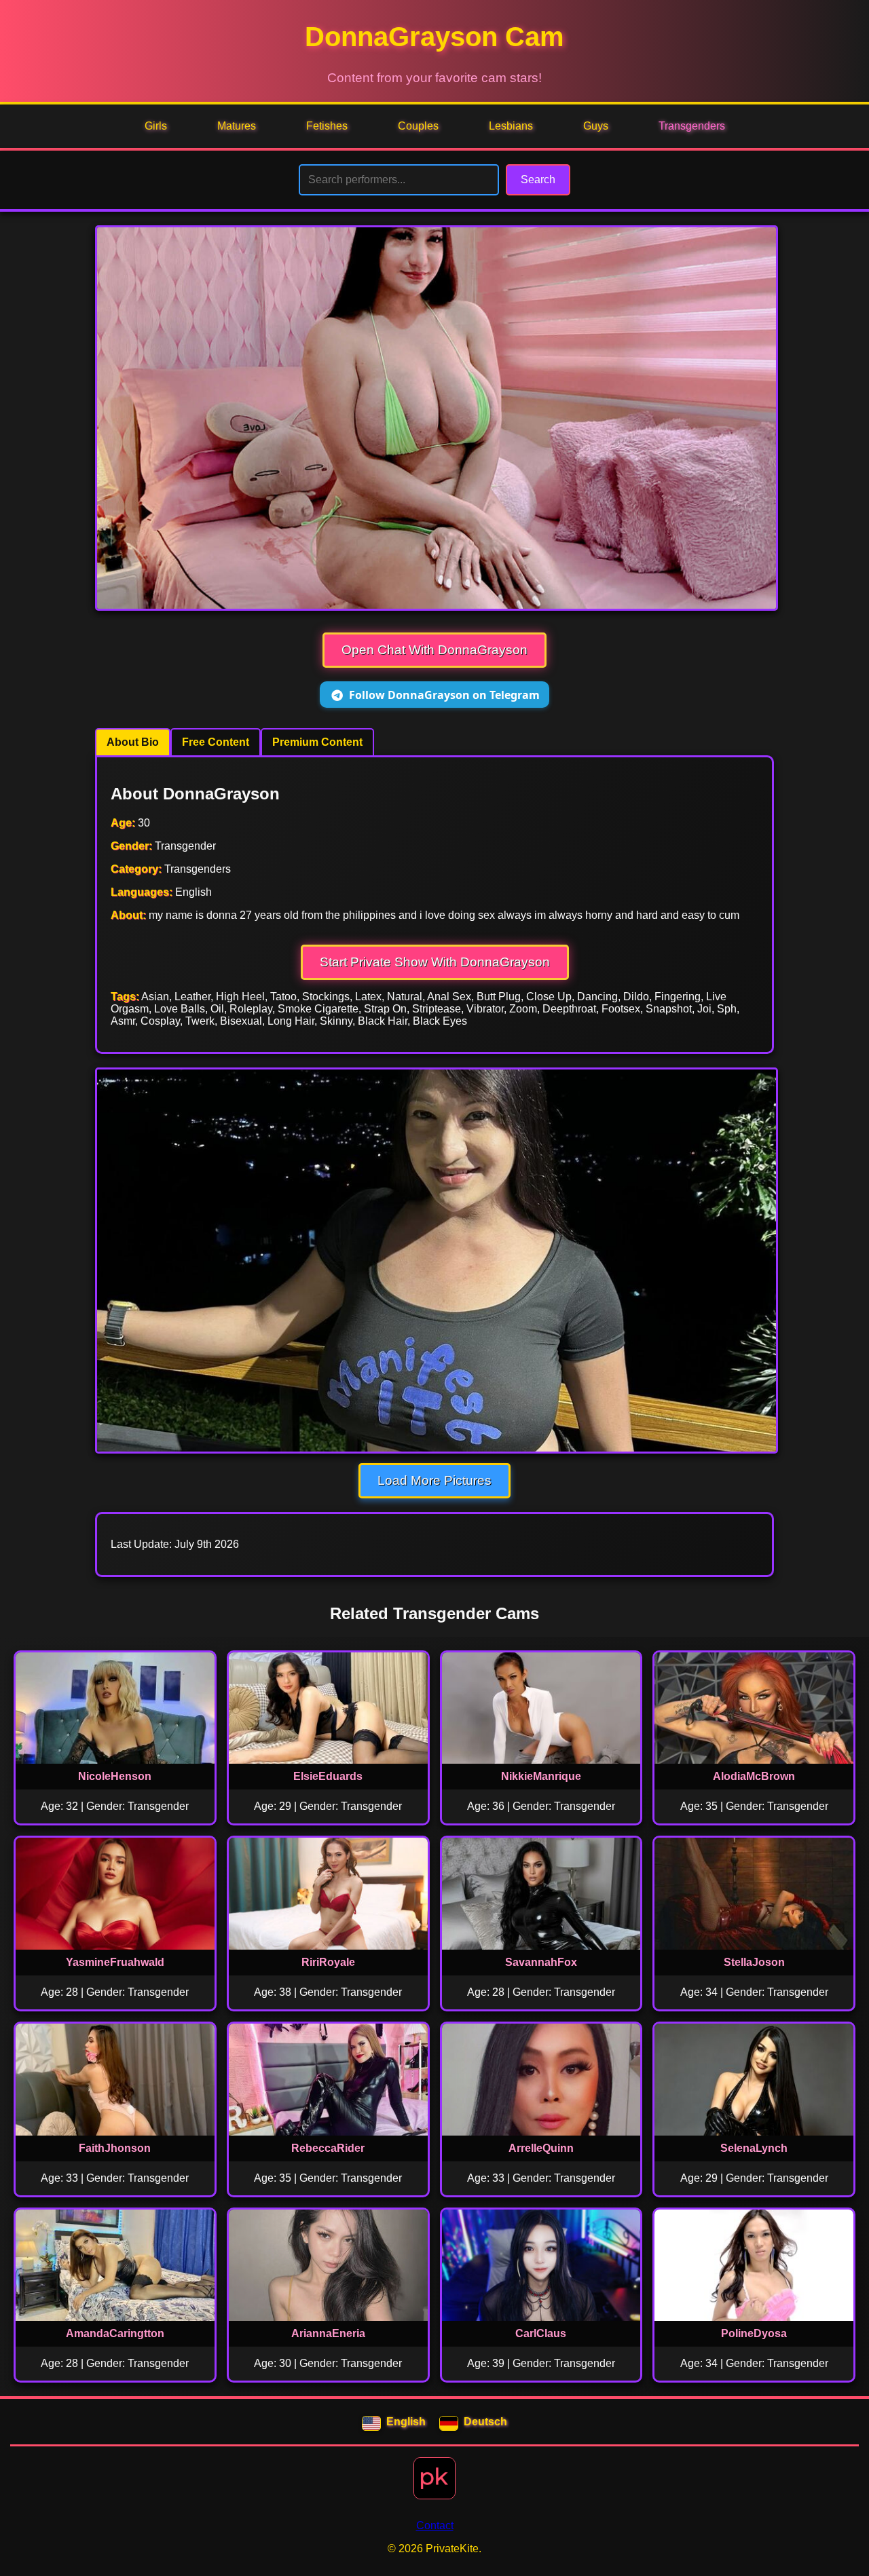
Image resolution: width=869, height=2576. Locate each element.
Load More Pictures (434, 1480)
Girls (156, 126)
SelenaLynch (754, 2148)
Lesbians (511, 126)
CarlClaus (541, 2333)
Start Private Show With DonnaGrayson (435, 962)
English (406, 2422)
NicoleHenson (115, 1776)
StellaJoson (754, 1962)
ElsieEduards (328, 1776)
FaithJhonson (115, 2148)
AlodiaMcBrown (754, 1776)
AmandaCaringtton (115, 2333)
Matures (237, 126)
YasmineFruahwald (115, 1962)
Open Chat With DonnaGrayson (434, 650)
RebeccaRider (328, 2148)
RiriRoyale (328, 1962)
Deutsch (485, 2422)
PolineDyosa (754, 2333)
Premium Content (317, 742)
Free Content (216, 742)
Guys (596, 126)
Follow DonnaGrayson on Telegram (444, 695)
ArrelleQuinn (541, 2148)
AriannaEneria (328, 2333)
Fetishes (327, 126)
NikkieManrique (541, 1776)
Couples (418, 126)
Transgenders (692, 126)
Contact (435, 2525)
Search (538, 179)
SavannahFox (541, 1962)
